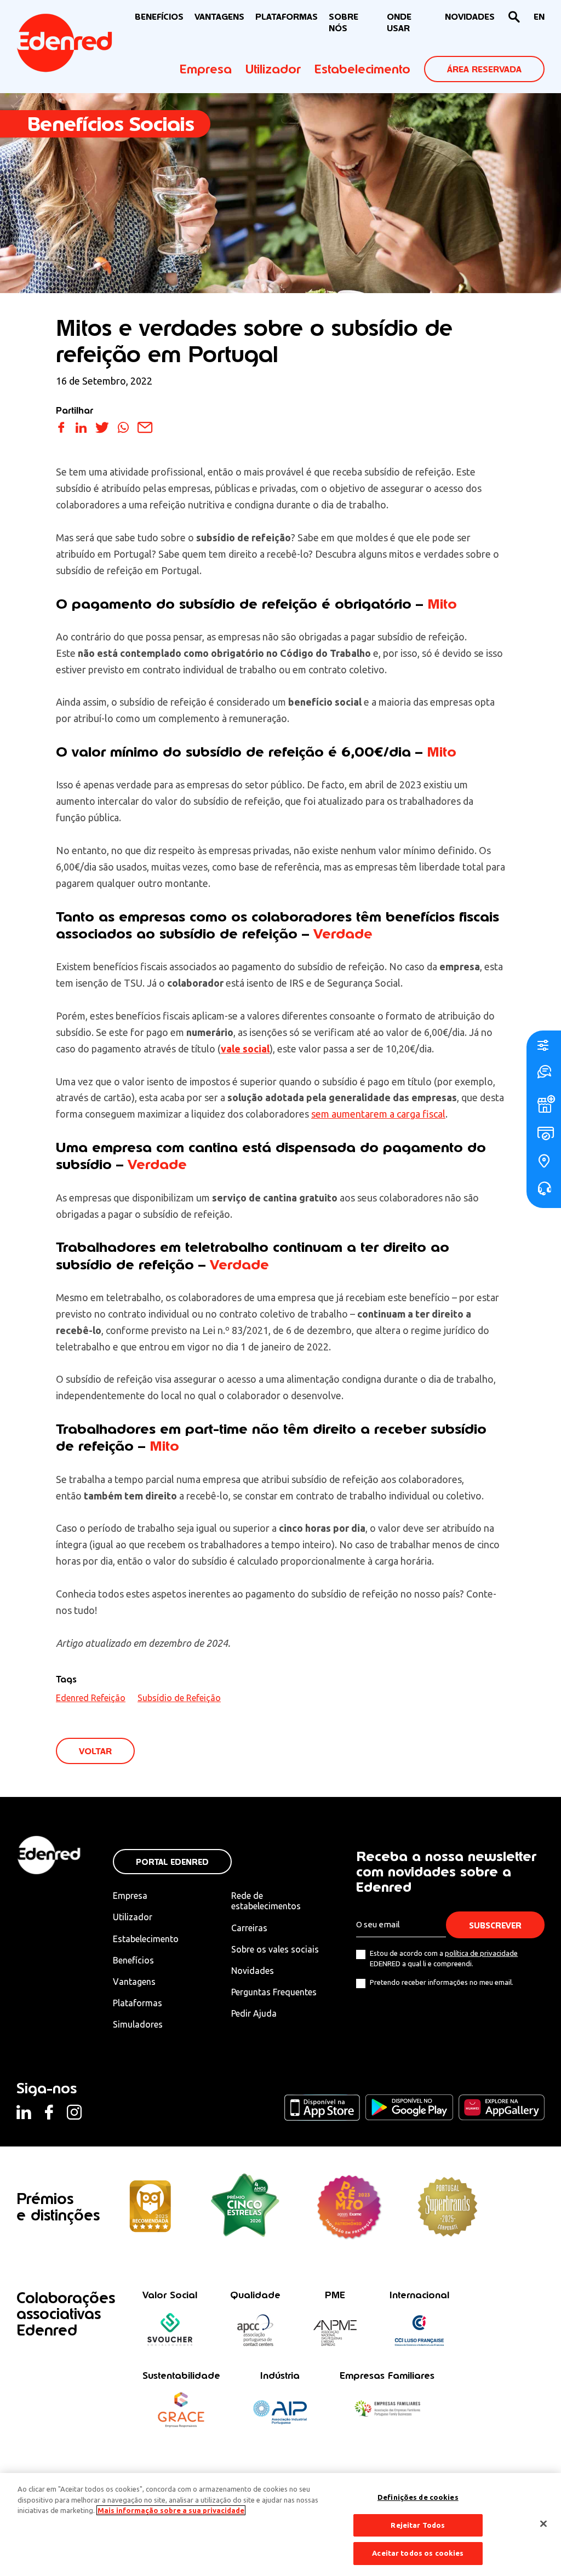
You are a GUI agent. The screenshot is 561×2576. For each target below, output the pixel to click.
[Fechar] (543, 2524)
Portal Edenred (172, 1862)
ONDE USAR (399, 22)
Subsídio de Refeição (179, 1698)
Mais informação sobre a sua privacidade (171, 2510)
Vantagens (134, 1982)
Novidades (253, 1971)
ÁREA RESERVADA (484, 69)
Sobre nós (344, 22)
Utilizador (273, 69)
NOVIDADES (470, 17)
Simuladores (138, 2024)
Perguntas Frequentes (274, 1992)
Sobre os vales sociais (275, 1949)
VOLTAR (95, 1751)
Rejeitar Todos (418, 2525)
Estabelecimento (362, 69)
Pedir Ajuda (254, 2013)
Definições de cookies (418, 2497)
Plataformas (287, 17)
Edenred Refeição (91, 1698)
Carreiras (249, 1928)
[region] (280, 2525)
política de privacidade (481, 1953)
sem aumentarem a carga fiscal (378, 1114)
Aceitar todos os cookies (418, 2553)
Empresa (206, 69)
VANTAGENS (219, 17)
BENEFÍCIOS (159, 17)
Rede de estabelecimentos (266, 1901)
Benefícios (133, 1960)
